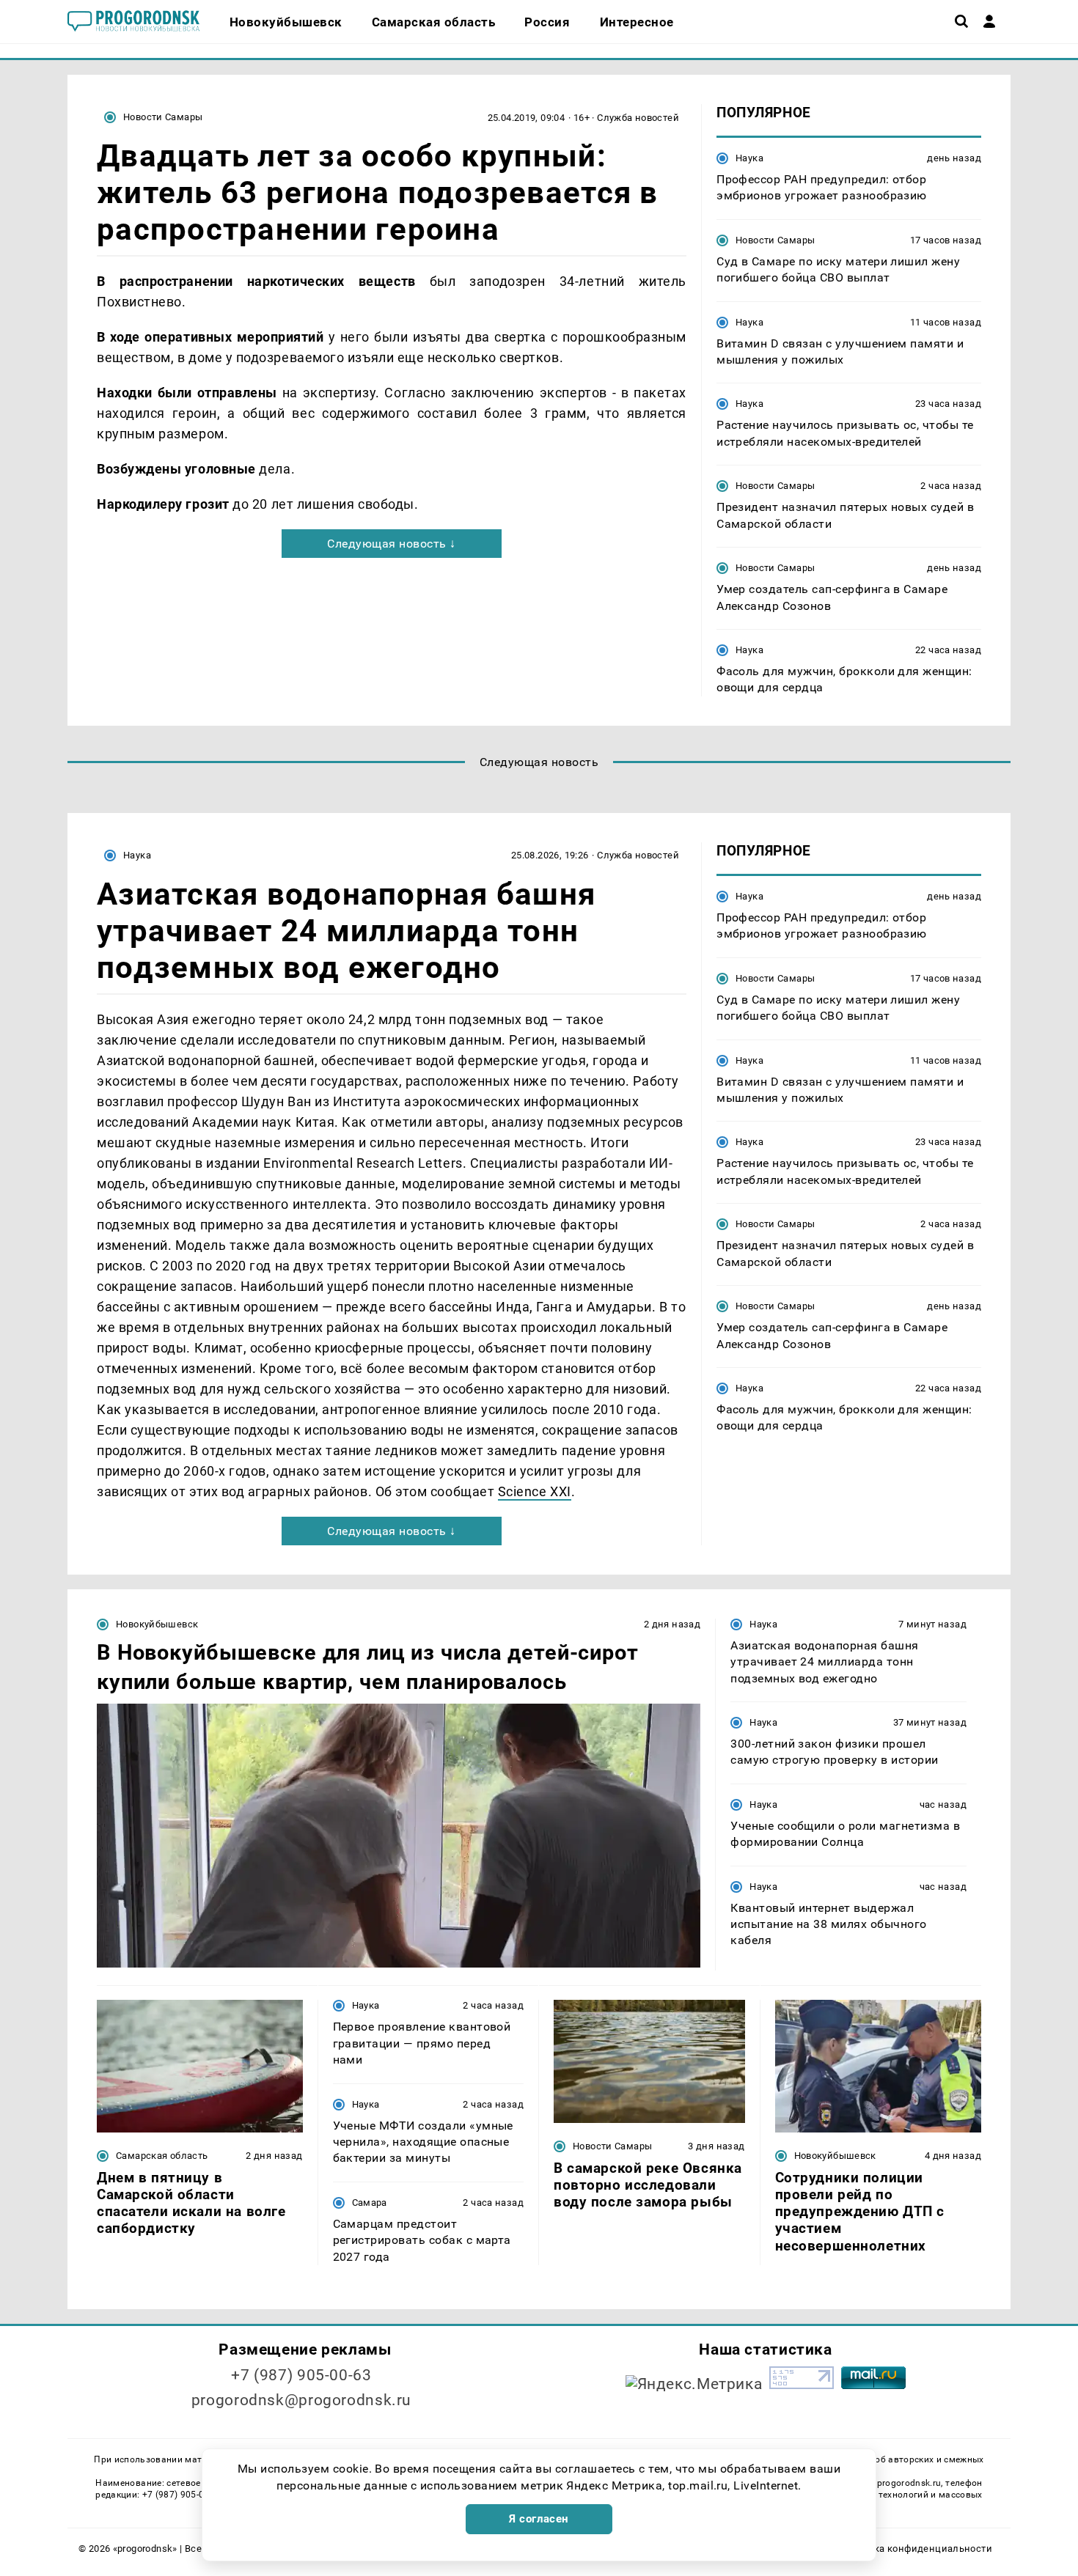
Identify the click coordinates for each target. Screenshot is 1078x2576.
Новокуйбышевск (157, 1624)
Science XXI (535, 1491)
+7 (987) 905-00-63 (301, 2375)
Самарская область (162, 2156)
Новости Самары (163, 117)
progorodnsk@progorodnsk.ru (301, 2400)
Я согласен (539, 2519)
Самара (370, 2203)
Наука (749, 158)
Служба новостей (638, 118)
